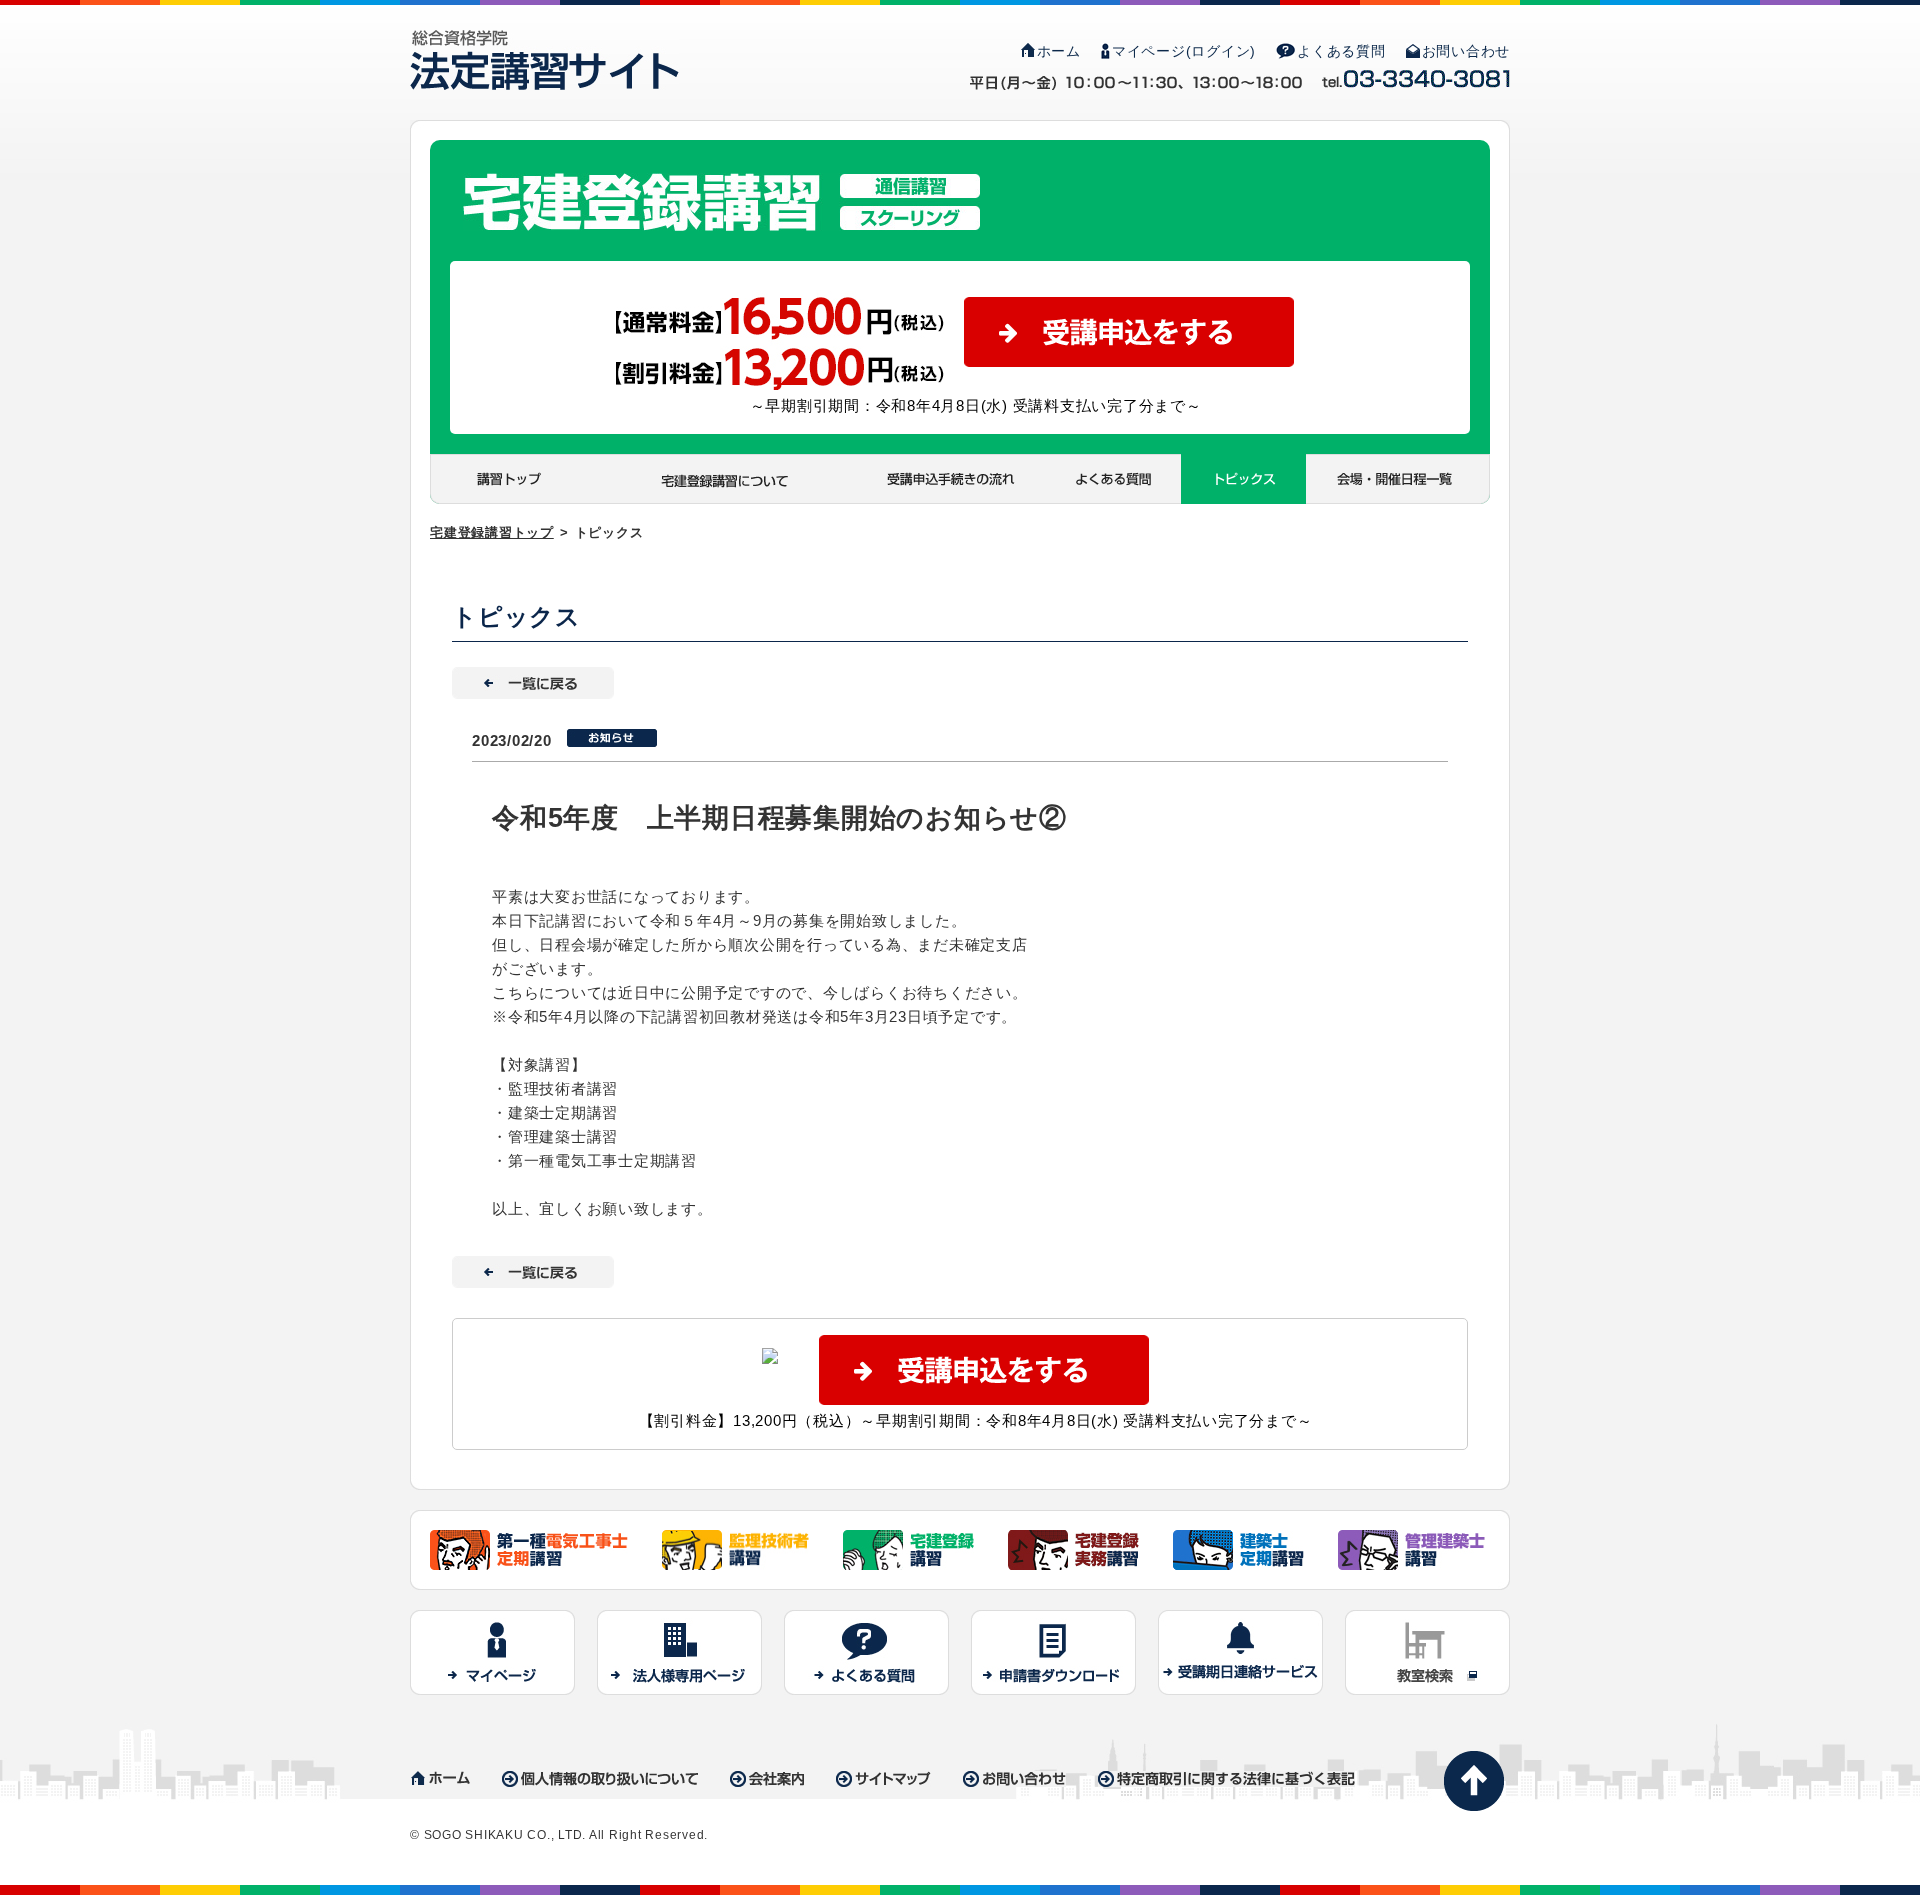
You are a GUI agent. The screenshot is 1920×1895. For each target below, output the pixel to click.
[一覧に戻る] (533, 678)
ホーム (1059, 51)
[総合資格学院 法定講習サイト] (544, 41)
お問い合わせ (1466, 51)
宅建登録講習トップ (492, 532)
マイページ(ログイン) (1184, 51)
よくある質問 (1341, 51)
